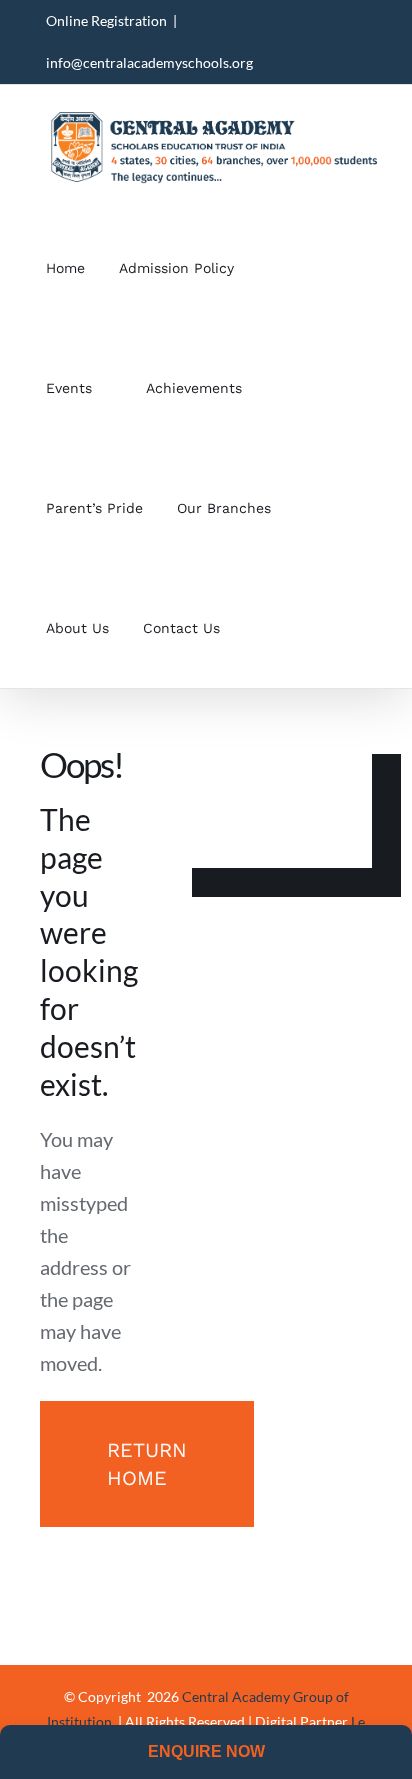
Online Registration (106, 20)
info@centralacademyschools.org (149, 62)
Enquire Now (206, 1751)
